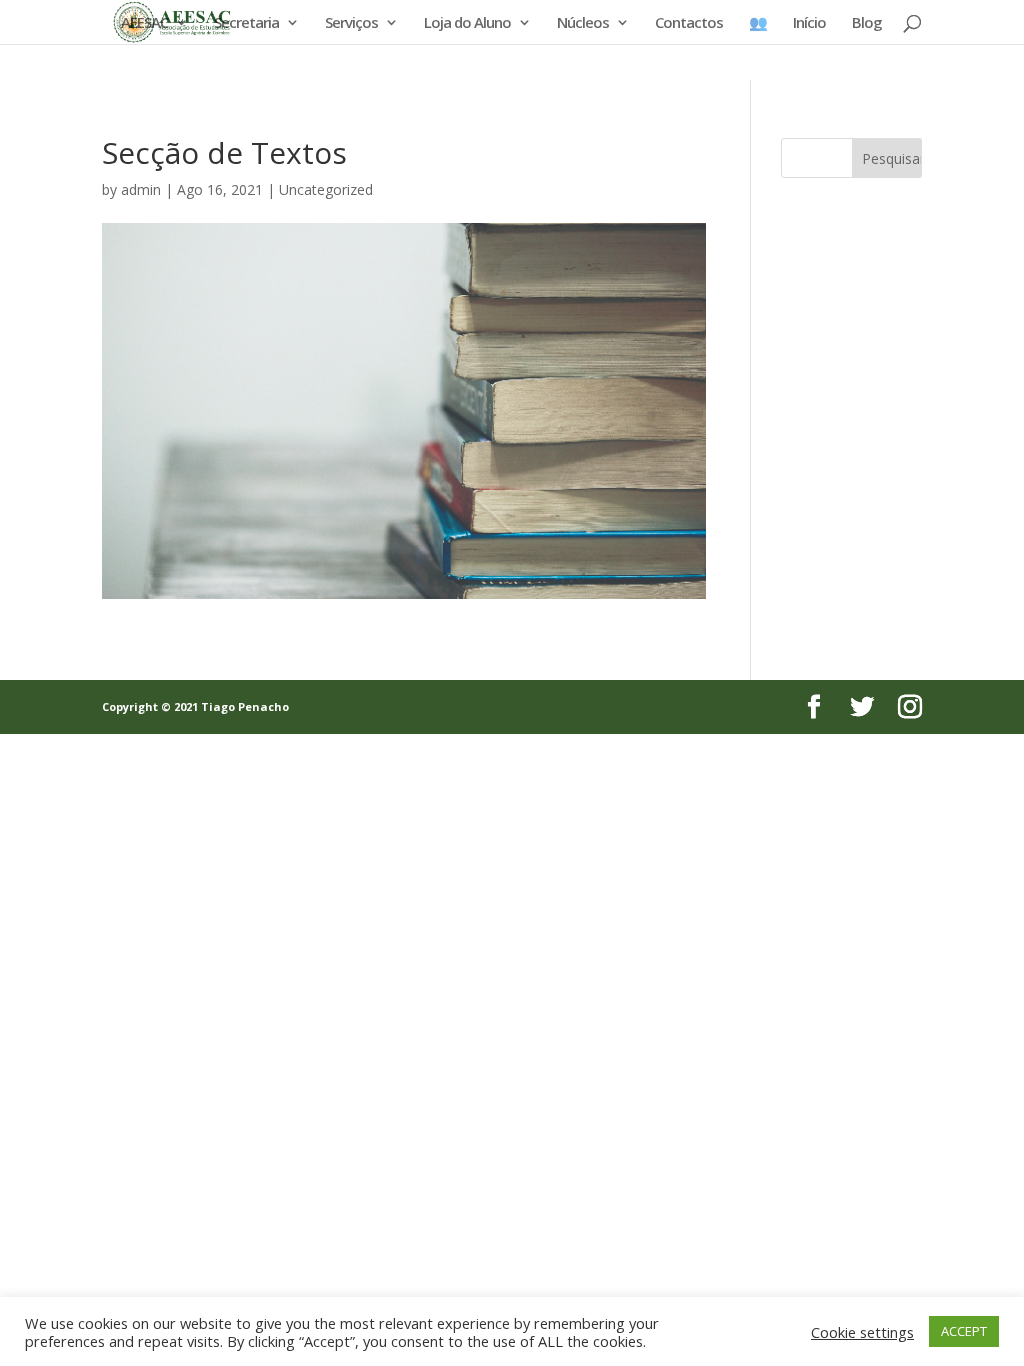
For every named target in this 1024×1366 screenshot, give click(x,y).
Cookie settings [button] (862, 1332)
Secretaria (246, 23)
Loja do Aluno (467, 23)
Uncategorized (326, 189)
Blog (867, 23)
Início (809, 23)
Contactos (689, 23)
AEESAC (144, 23)
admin (141, 189)
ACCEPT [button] (964, 1331)
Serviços (351, 23)
